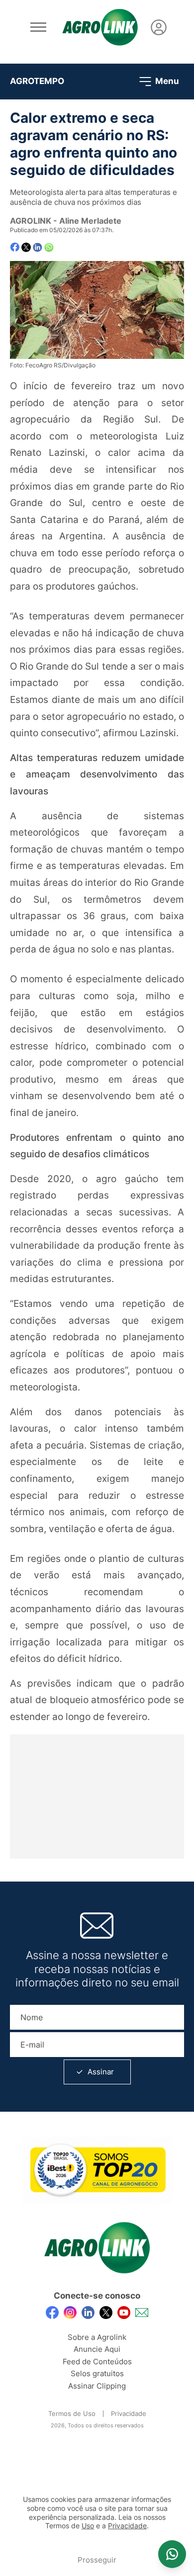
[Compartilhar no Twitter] (26, 247)
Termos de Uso (72, 2413)
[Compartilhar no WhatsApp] (49, 247)
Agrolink (31, 221)
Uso (88, 2526)
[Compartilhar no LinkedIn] (38, 248)
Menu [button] (166, 81)
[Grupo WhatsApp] (172, 2554)
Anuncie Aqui (97, 2349)
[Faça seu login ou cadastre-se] (159, 27)
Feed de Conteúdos (97, 2361)
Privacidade (129, 2413)
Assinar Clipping (97, 2386)
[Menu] (38, 27)
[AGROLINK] (100, 27)
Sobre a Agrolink (97, 2337)
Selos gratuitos (97, 2373)
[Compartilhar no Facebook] (15, 247)
